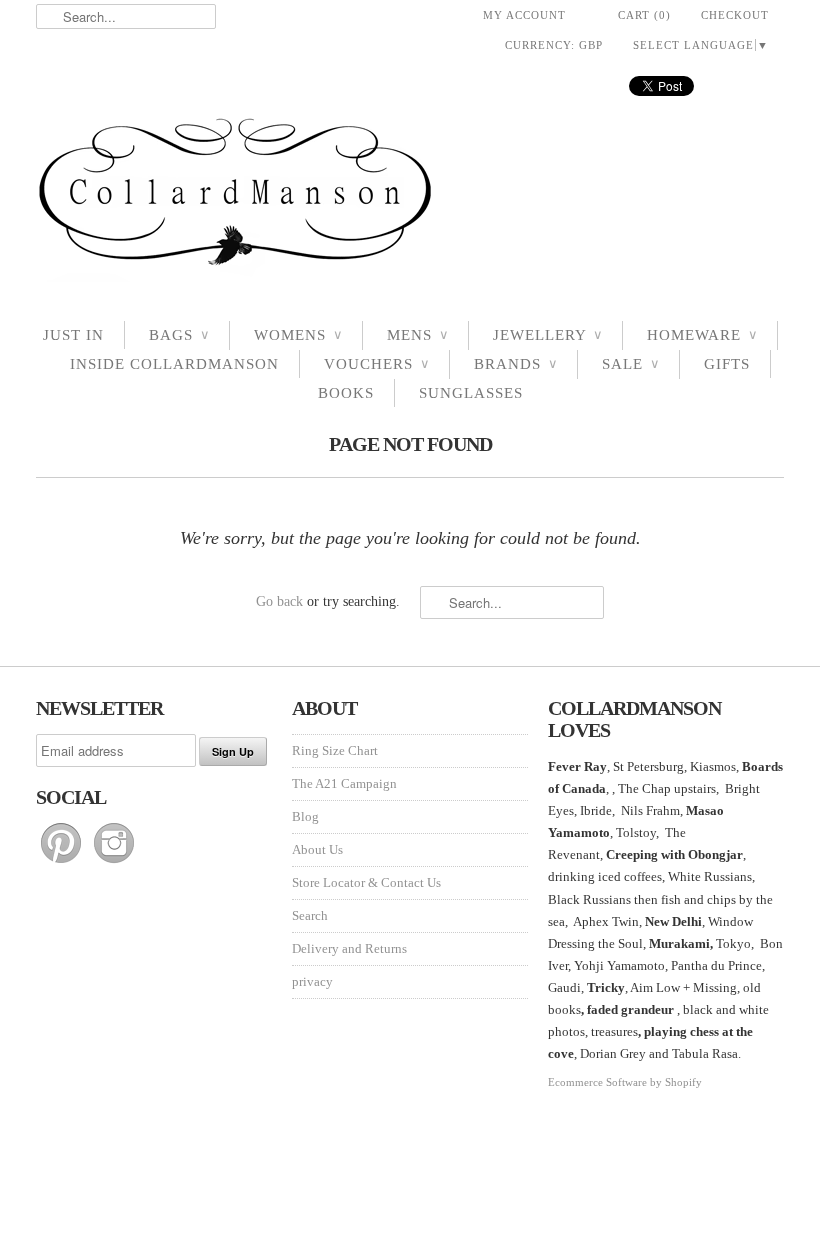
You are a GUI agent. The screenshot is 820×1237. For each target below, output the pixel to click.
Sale (630, 364)
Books (346, 393)
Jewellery (547, 335)
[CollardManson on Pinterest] (62, 863)
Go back (279, 601)
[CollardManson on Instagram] (114, 863)
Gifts (727, 364)
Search (310, 915)
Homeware (702, 335)
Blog (305, 816)
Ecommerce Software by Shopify (625, 1082)
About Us (317, 849)
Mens (417, 335)
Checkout (735, 15)
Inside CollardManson (174, 364)
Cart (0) (644, 15)
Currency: (554, 45)
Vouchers (376, 364)
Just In (73, 335)
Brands (515, 364)
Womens (298, 335)
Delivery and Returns (349, 948)
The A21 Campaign (344, 783)
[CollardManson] (410, 197)
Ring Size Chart (335, 750)
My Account (524, 15)
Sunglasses (471, 393)
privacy (312, 981)
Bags (179, 335)
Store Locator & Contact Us (366, 882)
